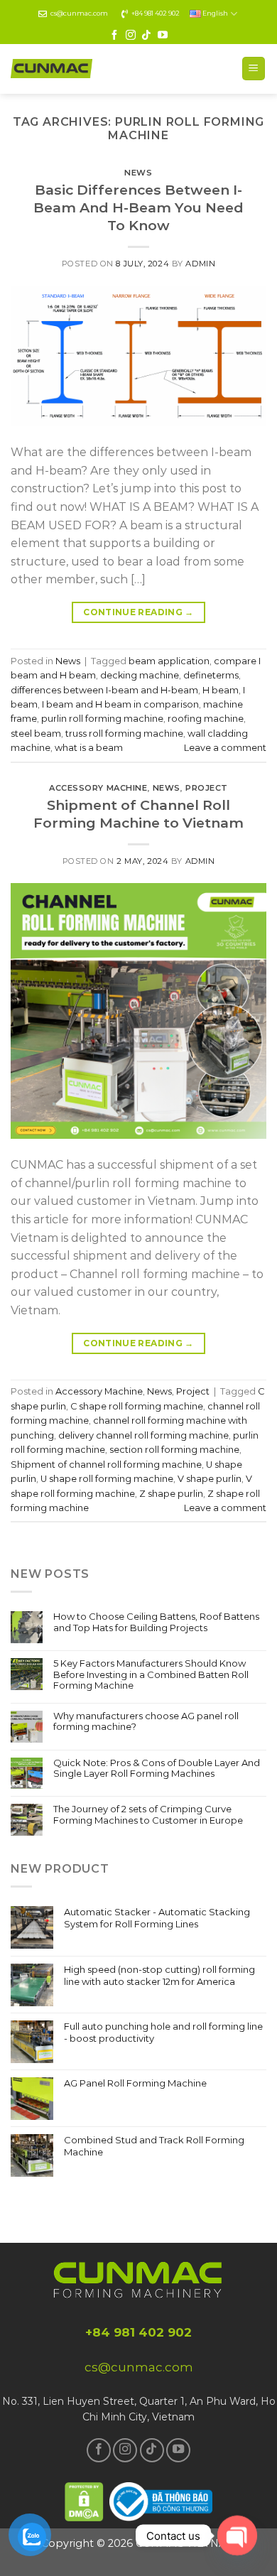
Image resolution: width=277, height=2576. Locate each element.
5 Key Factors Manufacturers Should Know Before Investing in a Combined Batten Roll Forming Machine (151, 1674)
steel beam (36, 734)
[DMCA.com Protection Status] (85, 2500)
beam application (169, 661)
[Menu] (254, 69)
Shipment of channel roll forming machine (106, 1465)
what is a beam (89, 748)
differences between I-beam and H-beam (104, 690)
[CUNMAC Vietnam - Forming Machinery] (51, 69)
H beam (221, 690)
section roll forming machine (174, 1450)
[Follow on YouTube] (163, 36)
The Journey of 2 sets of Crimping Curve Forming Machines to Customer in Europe (148, 1815)
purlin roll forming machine (102, 719)
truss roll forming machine (124, 734)
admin (200, 264)
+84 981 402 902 (156, 13)
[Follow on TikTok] (146, 36)
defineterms (211, 675)
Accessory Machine (98, 788)
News (138, 173)
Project (207, 788)
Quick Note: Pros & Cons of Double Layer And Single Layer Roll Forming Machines (157, 1769)
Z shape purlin (171, 1494)
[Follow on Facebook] (114, 36)
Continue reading (138, 612)
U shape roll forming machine (107, 1479)
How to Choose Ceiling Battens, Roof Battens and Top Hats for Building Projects (156, 1622)
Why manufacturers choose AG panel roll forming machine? (146, 1722)
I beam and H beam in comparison (120, 704)
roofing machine (206, 719)
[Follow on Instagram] (131, 36)
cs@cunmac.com (79, 13)
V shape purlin (210, 1479)
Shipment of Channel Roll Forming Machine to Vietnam (138, 814)
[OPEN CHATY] (237, 2536)
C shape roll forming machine (137, 1406)
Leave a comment (225, 748)
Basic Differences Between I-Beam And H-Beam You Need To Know (138, 207)
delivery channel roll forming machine (143, 1435)
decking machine (140, 675)
